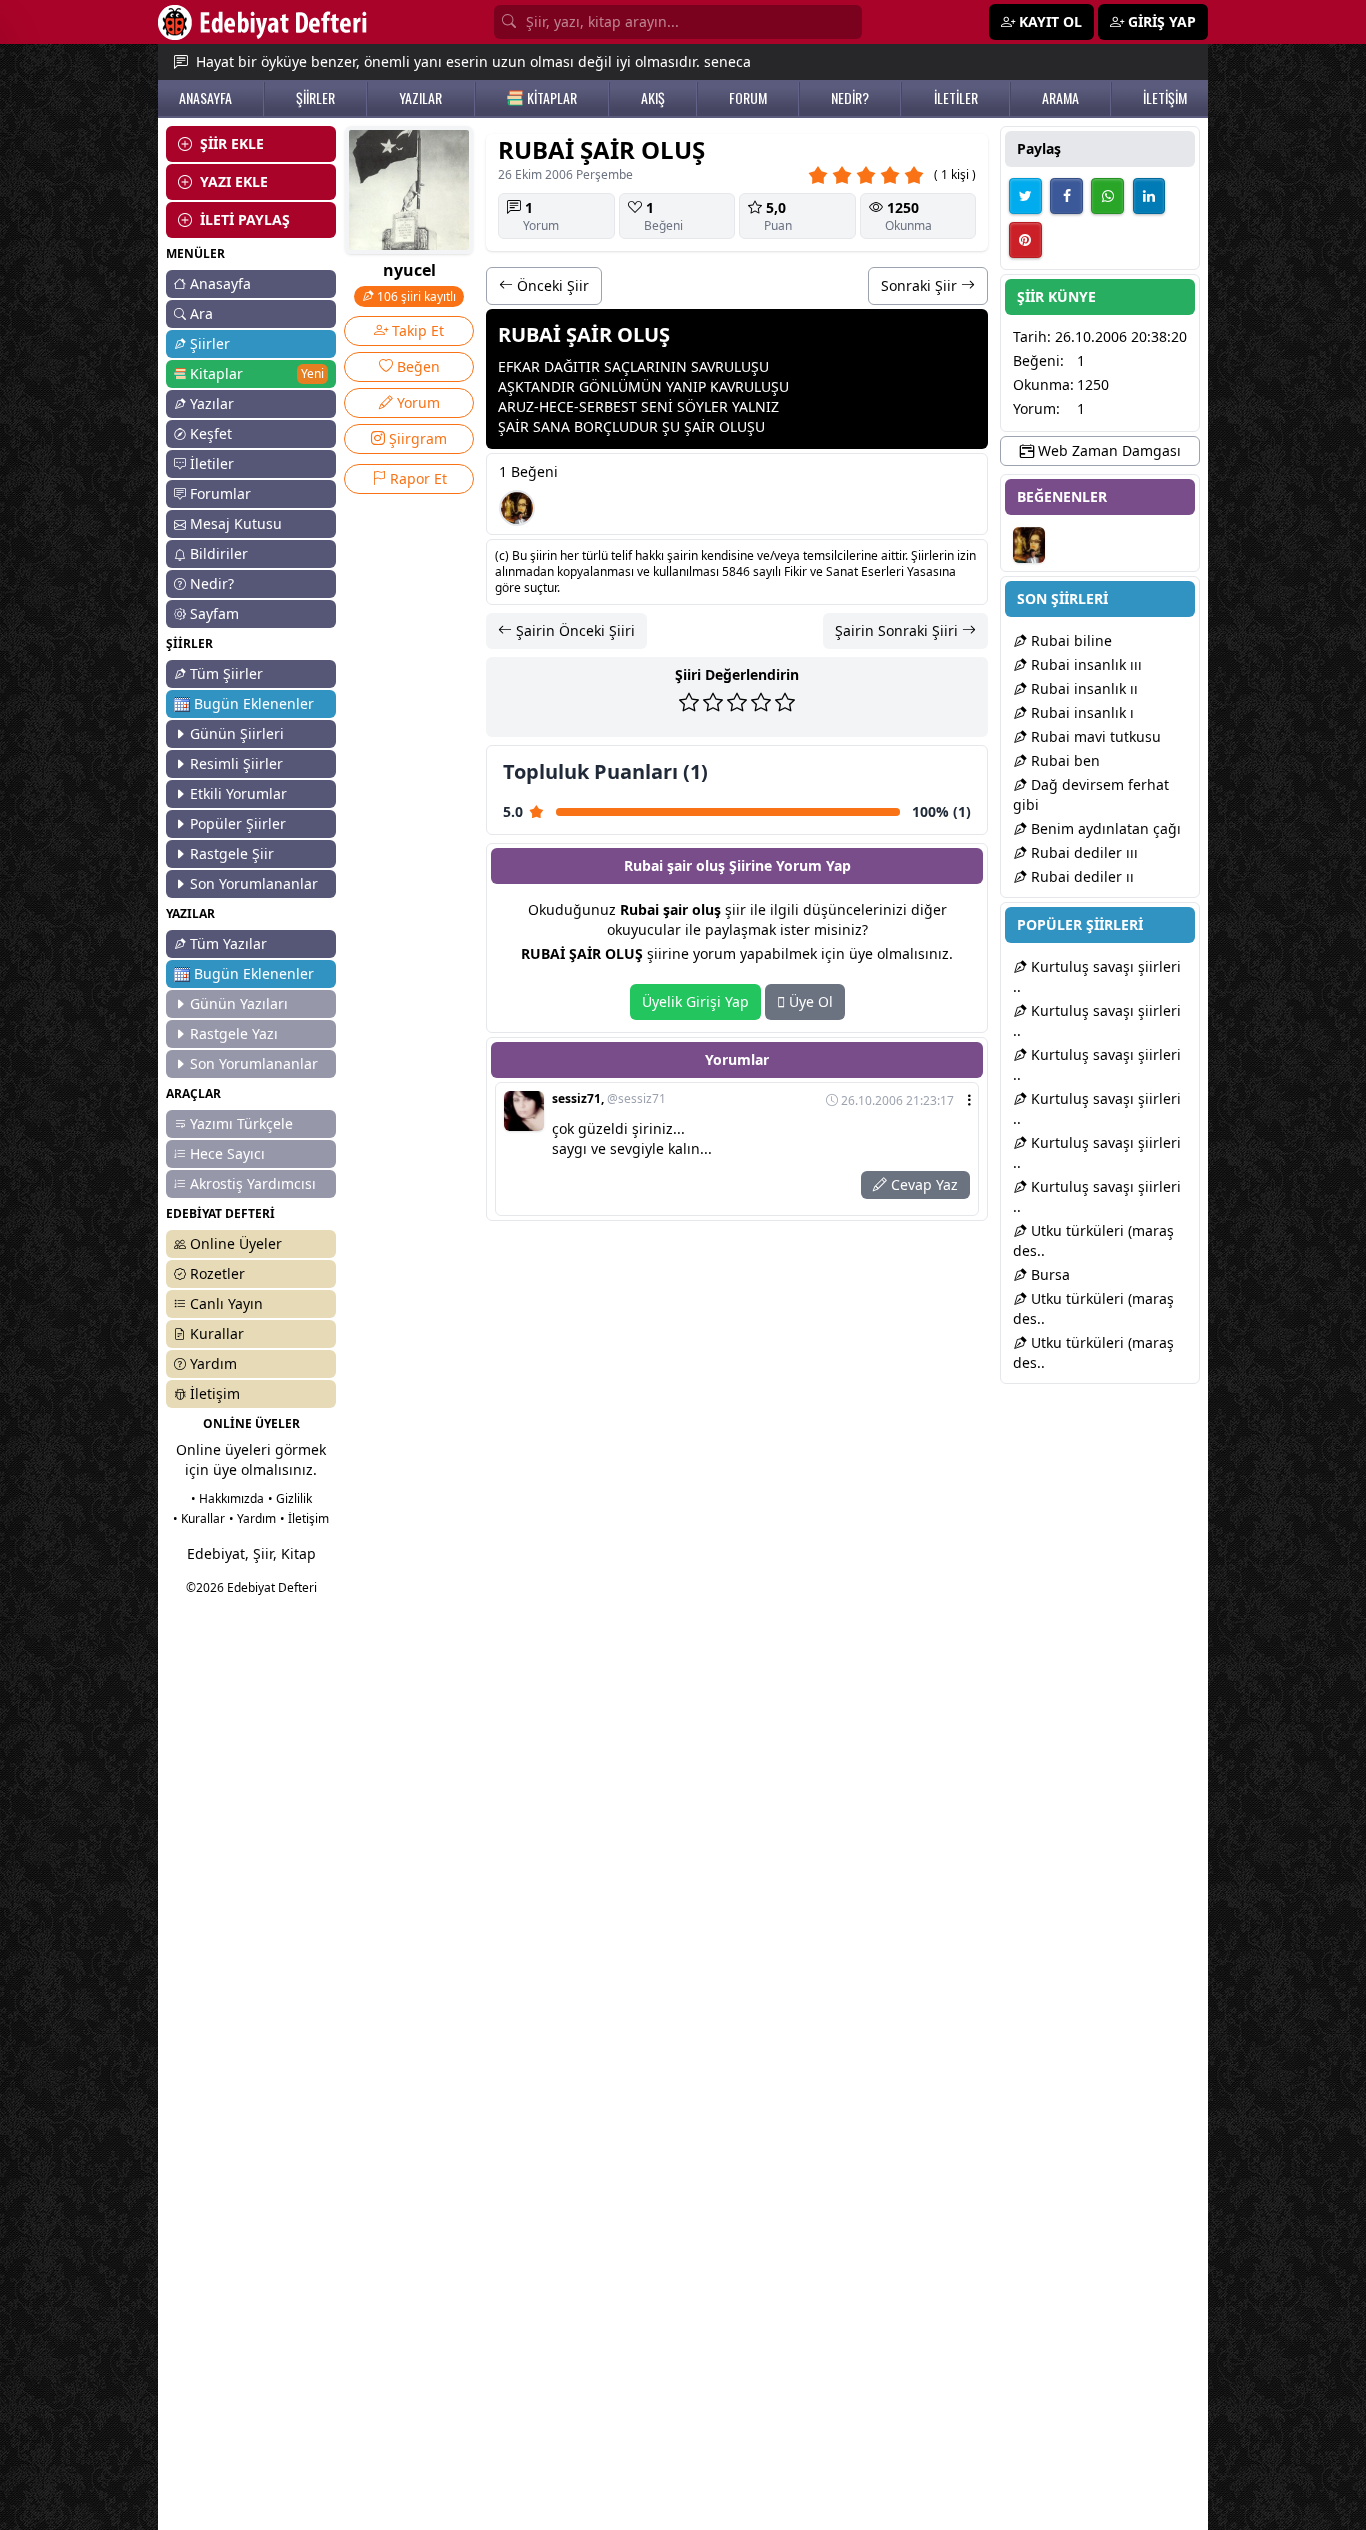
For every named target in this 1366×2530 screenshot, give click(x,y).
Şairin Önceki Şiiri (573, 630)
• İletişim (304, 1518)
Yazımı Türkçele (241, 1123)
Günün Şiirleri (237, 733)
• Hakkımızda (227, 1498)
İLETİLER (956, 98)
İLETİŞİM (1165, 98)
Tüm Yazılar (228, 943)
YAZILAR (420, 98)
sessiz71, (609, 1099)
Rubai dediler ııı (1082, 852)
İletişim (215, 1393)
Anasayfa (220, 283)
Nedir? (212, 583)
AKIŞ (653, 98)
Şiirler (210, 343)
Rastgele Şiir (232, 853)
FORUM (748, 98)
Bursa (1048, 1274)
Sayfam (214, 613)
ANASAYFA (205, 98)
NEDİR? (850, 98)
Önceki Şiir (551, 285)
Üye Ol (809, 1001)
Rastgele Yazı (234, 1033)
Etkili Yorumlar (238, 793)
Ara (201, 313)
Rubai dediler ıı (1080, 876)
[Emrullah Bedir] (517, 508)
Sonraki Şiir (921, 285)
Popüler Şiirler (238, 823)
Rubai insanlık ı (1080, 712)
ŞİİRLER (315, 98)
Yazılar (212, 403)
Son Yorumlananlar (254, 883)
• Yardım (252, 1518)
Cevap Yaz (922, 1184)
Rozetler (217, 1273)
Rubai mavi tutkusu (1094, 736)
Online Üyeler (236, 1243)
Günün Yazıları (239, 1003)
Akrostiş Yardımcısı (253, 1183)
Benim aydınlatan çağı (1104, 828)
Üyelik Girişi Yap (695, 1001)
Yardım (213, 1363)
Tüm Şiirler (226, 673)
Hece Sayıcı (227, 1153)
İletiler (212, 463)
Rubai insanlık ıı (1082, 688)
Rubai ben (1063, 760)
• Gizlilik (290, 1498)
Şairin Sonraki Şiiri (898, 630)
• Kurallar (199, 1518)
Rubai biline (1069, 640)
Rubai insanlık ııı (1084, 664)
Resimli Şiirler (236, 763)
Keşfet (211, 433)
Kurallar (217, 1333)
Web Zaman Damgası (1107, 450)
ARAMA (1060, 98)
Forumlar (220, 493)
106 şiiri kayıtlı (415, 296)
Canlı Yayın (226, 1303)
